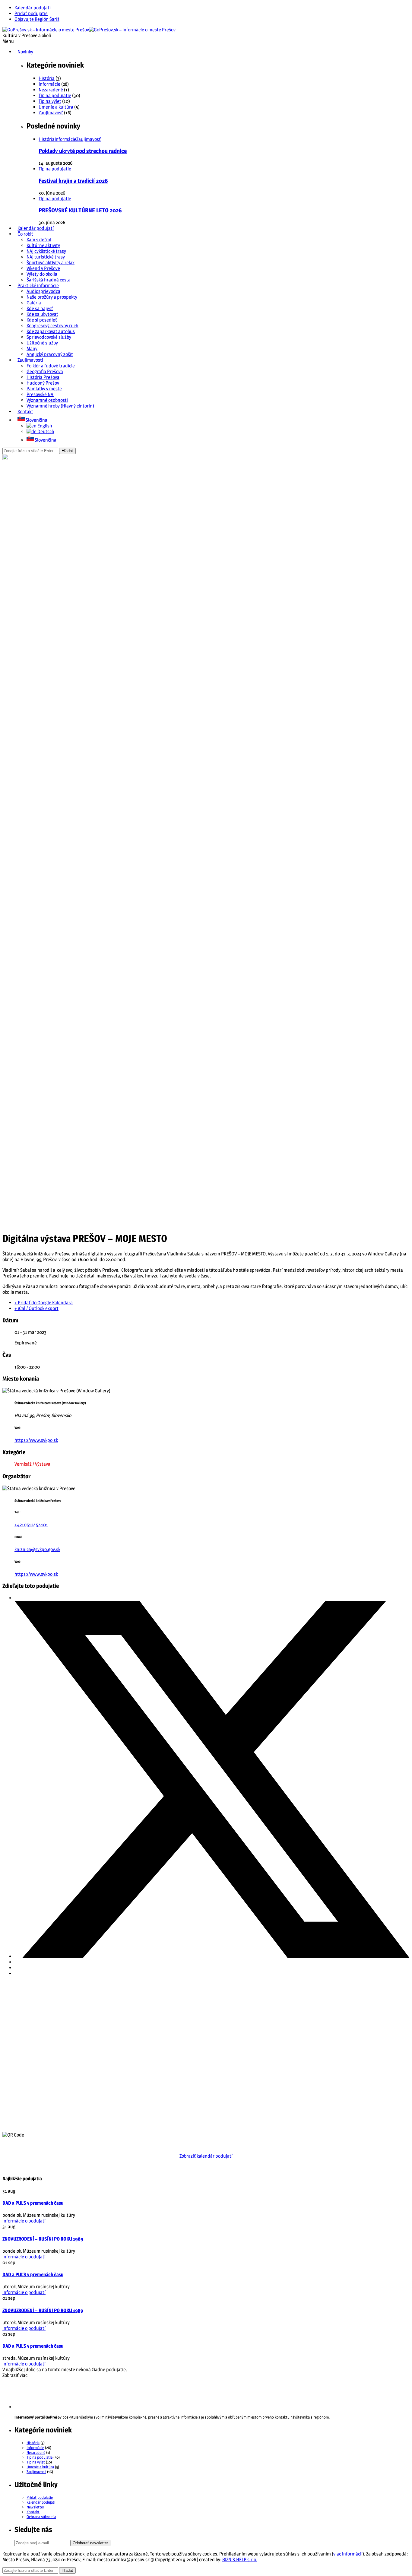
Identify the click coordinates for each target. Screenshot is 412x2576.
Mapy (32, 349)
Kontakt (25, 412)
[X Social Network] (212, 1956)
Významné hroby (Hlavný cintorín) (60, 406)
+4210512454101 (31, 1525)
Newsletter (35, 2507)
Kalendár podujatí (33, 8)
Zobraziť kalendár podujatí (206, 2156)
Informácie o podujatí (24, 2221)
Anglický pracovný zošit (50, 354)
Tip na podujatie (55, 95)
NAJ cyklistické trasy (46, 251)
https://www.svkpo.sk (36, 1440)
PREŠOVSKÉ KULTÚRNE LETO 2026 (80, 210)
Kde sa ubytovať (42, 314)
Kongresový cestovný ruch (52, 326)
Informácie (49, 84)
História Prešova (43, 377)
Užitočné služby (42, 343)
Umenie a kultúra (56, 107)
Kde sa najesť (40, 308)
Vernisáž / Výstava (32, 1464)
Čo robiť (25, 234)
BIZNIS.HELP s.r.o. (240, 2560)
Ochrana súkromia (41, 2517)
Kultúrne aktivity (43, 245)
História (47, 78)
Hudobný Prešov (43, 383)
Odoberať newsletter (90, 2543)
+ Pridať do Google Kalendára (44, 1303)
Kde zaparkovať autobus (51, 331)
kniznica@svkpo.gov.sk (37, 1549)
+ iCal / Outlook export (36, 1308)
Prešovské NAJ (41, 394)
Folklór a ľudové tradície (51, 366)
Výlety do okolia (42, 274)
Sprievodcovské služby (49, 337)
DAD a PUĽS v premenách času (33, 2203)
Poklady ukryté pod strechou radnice (83, 151)
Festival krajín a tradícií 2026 (73, 181)
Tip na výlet (50, 101)
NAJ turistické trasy (46, 257)
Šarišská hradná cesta (49, 280)
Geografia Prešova (45, 371)
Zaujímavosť (51, 113)
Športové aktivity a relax (51, 263)
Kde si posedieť (42, 320)
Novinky (25, 52)
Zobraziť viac (15, 2375)
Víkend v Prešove (43, 268)
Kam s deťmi (39, 240)
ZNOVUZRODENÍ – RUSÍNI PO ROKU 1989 (43, 2239)
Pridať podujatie (31, 13)
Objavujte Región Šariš (37, 19)
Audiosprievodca (43, 291)
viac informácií (348, 2554)
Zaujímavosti (30, 360)
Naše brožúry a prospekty (52, 297)
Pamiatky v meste (44, 389)
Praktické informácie (38, 286)
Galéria (34, 303)
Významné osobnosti (47, 400)
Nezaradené (51, 90)
